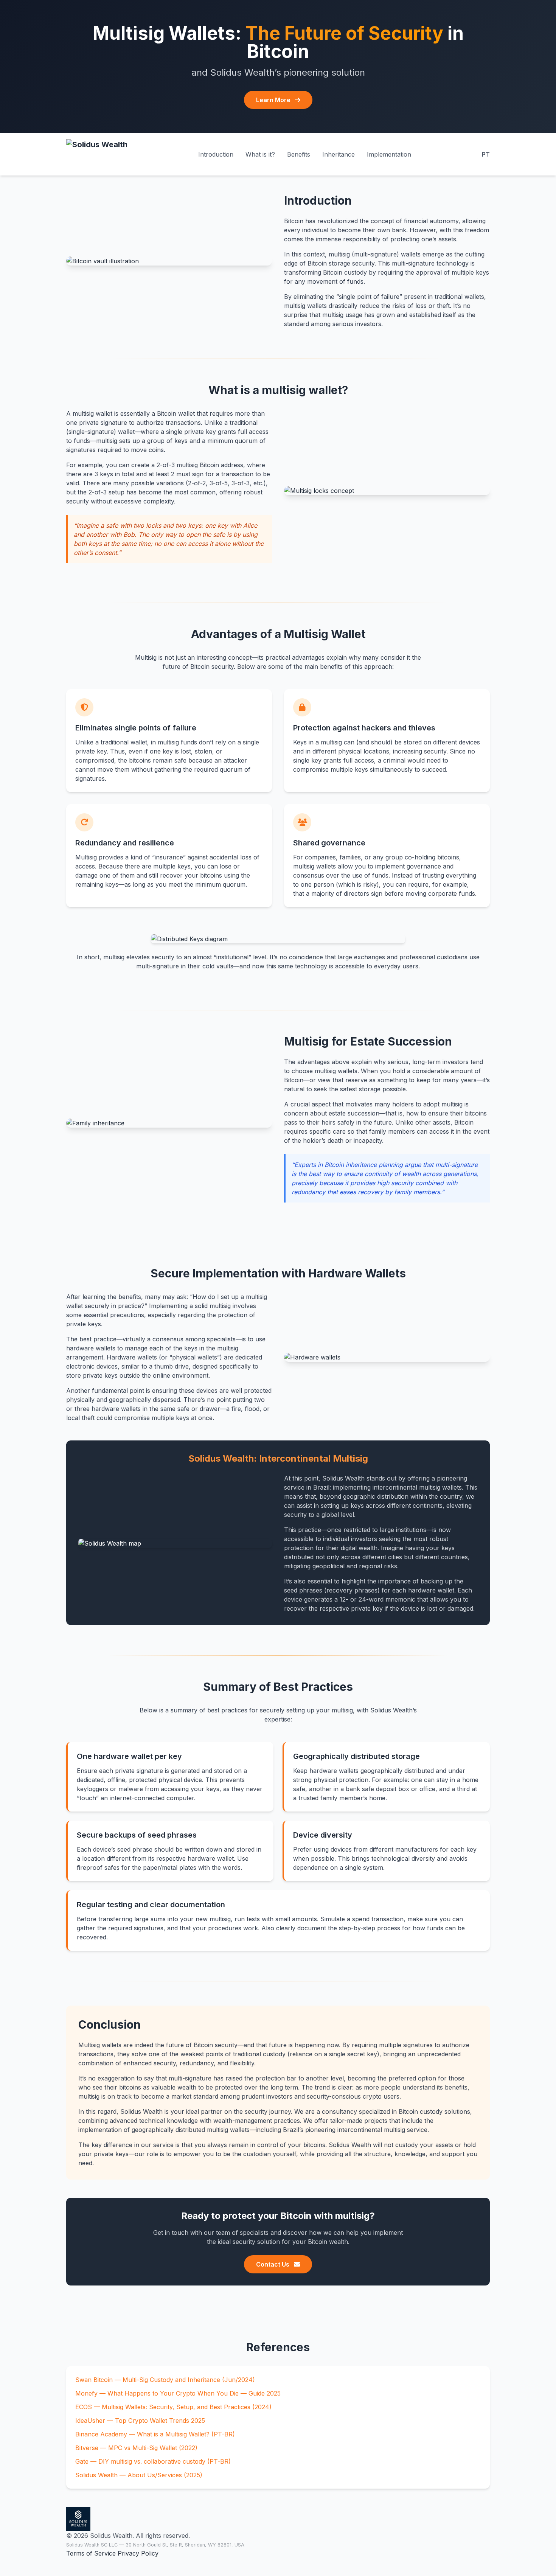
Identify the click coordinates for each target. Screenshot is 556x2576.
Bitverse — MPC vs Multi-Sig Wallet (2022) (136, 2448)
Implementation (389, 154)
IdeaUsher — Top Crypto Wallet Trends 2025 (140, 2421)
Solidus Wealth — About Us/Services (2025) (139, 2475)
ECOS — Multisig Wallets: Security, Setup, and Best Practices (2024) (173, 2407)
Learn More (274, 100)
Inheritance (339, 154)
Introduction (216, 154)
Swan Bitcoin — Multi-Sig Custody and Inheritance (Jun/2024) (165, 2380)
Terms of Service (91, 2553)
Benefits (299, 154)
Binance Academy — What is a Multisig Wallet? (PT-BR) (155, 2434)
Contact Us (273, 2264)
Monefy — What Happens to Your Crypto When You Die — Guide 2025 (178, 2393)
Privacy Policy (138, 2553)
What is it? (260, 154)
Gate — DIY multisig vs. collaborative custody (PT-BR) (153, 2461)
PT (486, 154)
